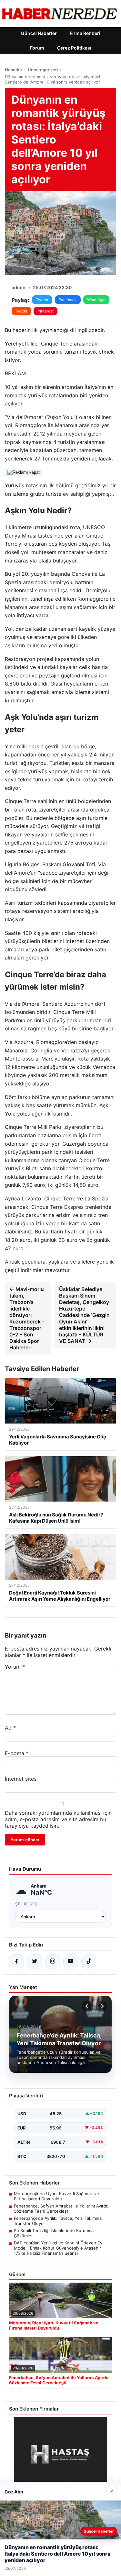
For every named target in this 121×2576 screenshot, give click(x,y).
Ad (10, 1728)
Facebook (68, 300)
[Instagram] (53, 1962)
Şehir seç (27, 1904)
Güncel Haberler (39, 33)
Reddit (21, 311)
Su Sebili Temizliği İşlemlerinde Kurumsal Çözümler (54, 2233)
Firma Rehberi (85, 33)
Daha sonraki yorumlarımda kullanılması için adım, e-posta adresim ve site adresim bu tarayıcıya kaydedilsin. (58, 1819)
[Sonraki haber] (101, 2006)
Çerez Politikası (74, 48)
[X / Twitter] (35, 1962)
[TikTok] (89, 1962)
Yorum (15, 1667)
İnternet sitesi (21, 1779)
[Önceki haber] (88, 2006)
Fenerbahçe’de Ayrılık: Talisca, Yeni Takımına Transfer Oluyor (58, 2221)
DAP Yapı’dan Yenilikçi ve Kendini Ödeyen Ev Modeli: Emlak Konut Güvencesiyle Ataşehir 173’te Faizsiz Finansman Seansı (58, 2248)
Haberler (14, 70)
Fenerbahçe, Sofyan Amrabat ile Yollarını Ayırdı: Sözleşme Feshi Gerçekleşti (61, 2208)
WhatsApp (96, 300)
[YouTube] (71, 1962)
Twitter (42, 300)
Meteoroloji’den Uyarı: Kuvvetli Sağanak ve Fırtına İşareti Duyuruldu (56, 2196)
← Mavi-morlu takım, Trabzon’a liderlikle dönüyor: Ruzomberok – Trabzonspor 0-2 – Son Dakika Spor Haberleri (27, 1318)
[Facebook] (16, 1962)
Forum (37, 48)
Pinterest (45, 311)
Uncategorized (43, 70)
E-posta (17, 1753)
